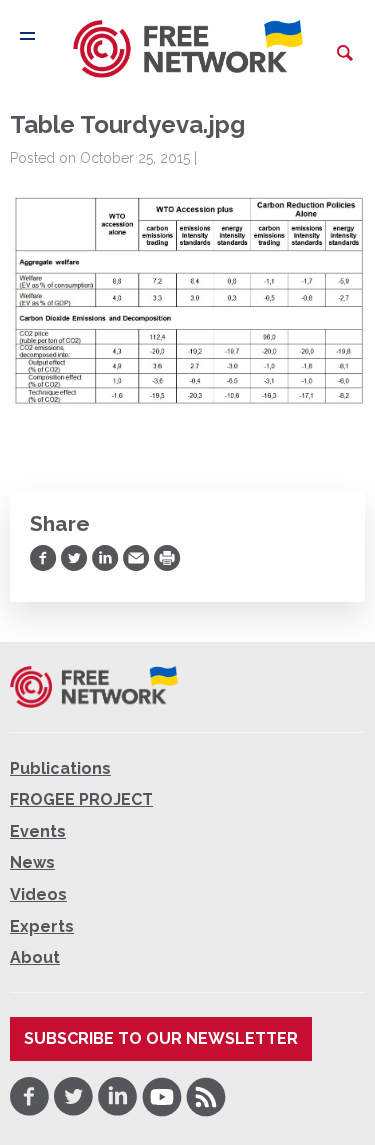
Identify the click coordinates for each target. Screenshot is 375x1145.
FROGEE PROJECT (81, 799)
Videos (38, 894)
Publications (60, 768)
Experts (42, 926)
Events (38, 831)
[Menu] (27, 36)
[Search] (345, 53)
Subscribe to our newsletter (161, 1038)
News (32, 862)
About (35, 957)
